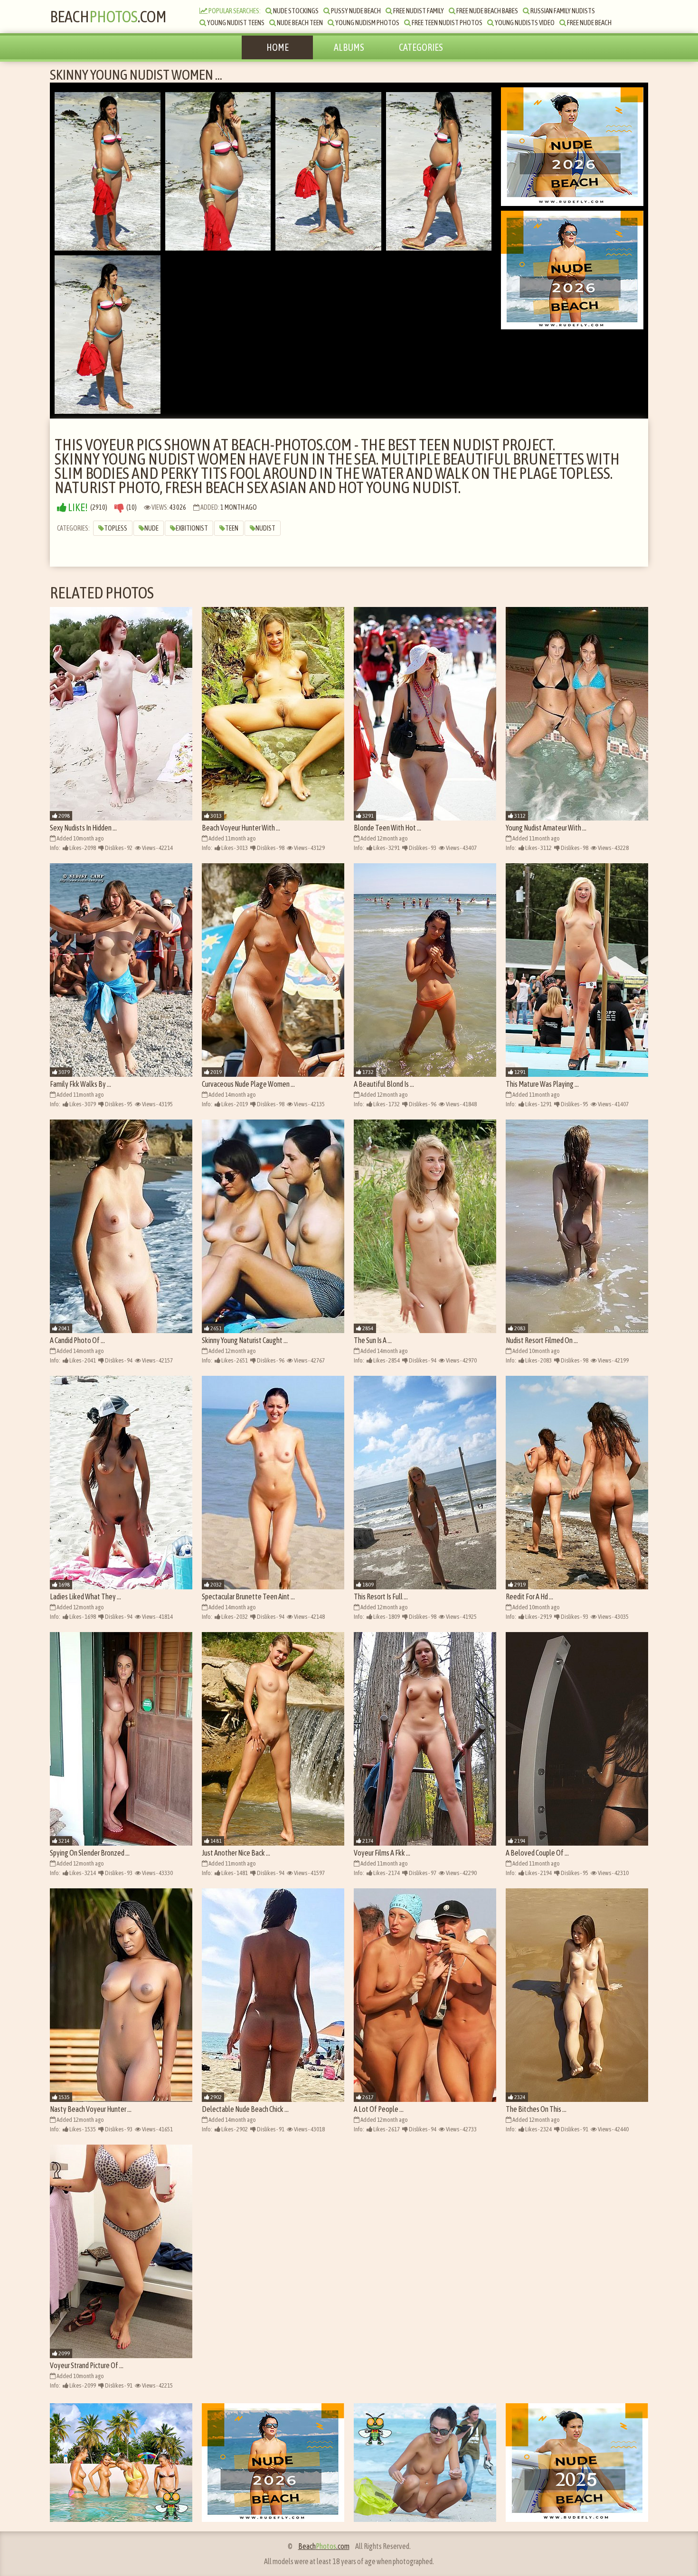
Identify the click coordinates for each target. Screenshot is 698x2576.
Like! (77, 508)
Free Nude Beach (589, 23)
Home (278, 47)
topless (116, 528)
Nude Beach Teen (299, 23)
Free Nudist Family (418, 11)
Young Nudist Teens (235, 23)
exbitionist (192, 528)
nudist (265, 528)
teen (232, 528)
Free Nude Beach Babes (487, 11)
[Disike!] (119, 508)
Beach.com (108, 16)
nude (151, 528)
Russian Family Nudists (562, 11)
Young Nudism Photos (367, 23)
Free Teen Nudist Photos (447, 23)
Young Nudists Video (524, 23)
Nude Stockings (295, 11)
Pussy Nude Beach (355, 11)
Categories (421, 47)
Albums (349, 47)
